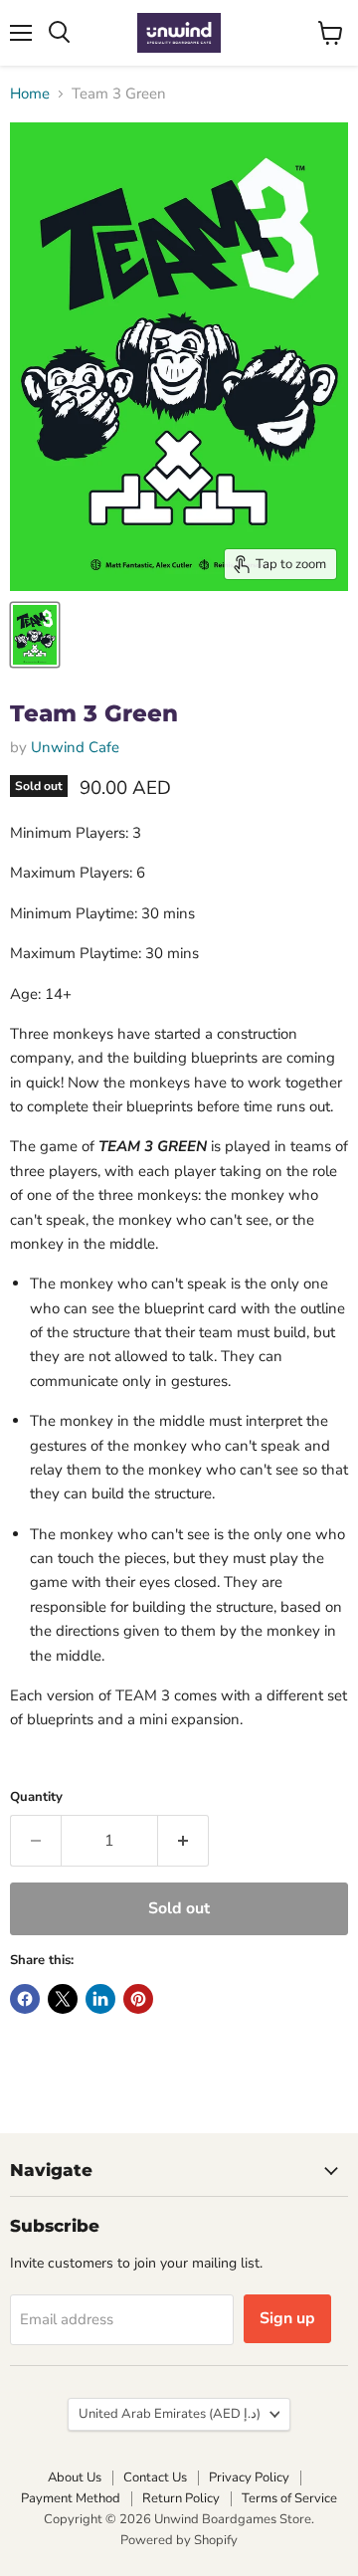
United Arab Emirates (170, 2414)
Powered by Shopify (179, 2540)
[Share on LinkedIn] (100, 1999)
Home (30, 94)
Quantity (36, 1797)
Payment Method (71, 2498)
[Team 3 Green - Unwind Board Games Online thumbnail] (35, 635)
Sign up (287, 2318)
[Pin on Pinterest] (138, 1999)
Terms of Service (289, 2498)
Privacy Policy (249, 2477)
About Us (75, 2477)
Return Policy (181, 2498)
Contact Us (155, 2477)
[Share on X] (63, 1999)
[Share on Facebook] (25, 1999)
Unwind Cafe (75, 747)
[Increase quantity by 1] (183, 1841)
